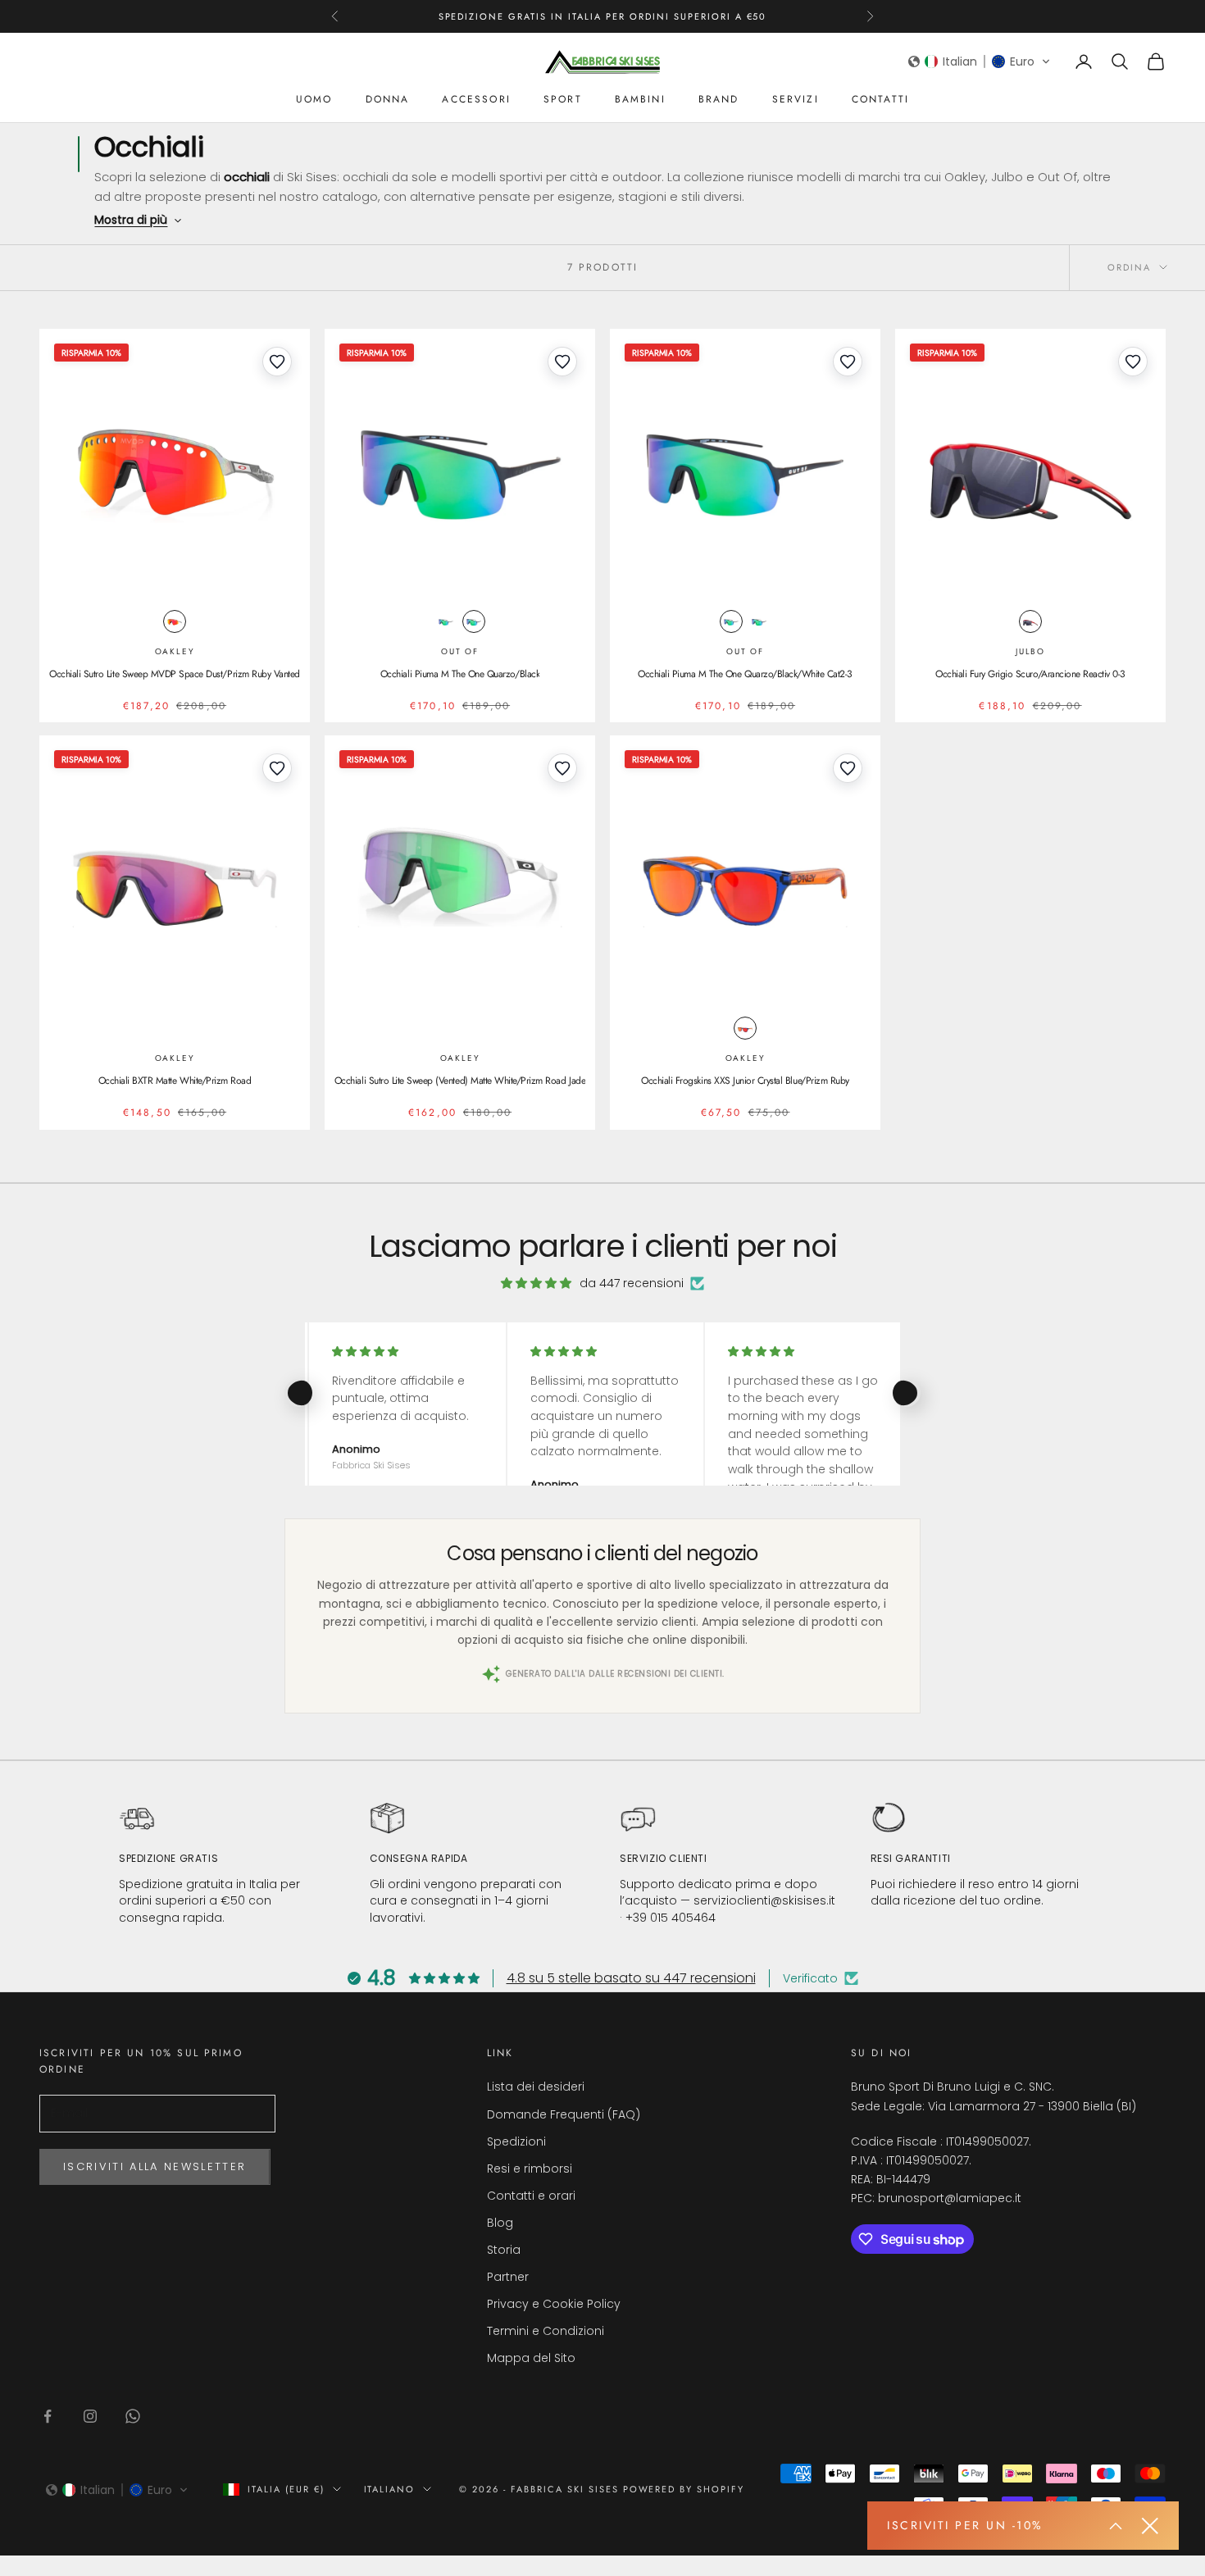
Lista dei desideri (536, 2087)
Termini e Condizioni (546, 2331)
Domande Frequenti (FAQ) (564, 2114)
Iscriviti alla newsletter (155, 2166)
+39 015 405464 (671, 1918)
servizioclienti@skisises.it (764, 1900)
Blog (500, 2223)
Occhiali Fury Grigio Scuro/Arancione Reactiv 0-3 (1030, 674)
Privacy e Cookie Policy (554, 2304)
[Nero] (446, 621)
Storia (504, 2250)
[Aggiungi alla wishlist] (277, 362)
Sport (563, 99)
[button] (980, 61)
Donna (388, 99)
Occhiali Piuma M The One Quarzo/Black (460, 674)
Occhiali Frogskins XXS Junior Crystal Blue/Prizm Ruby (745, 1081)
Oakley (175, 651)
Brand (719, 99)
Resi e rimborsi (530, 2169)
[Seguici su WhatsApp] (133, 2416)
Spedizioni (516, 2141)
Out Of (460, 651)
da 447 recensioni (632, 1283)
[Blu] (745, 1028)
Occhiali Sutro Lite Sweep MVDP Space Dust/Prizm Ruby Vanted (175, 674)
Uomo (314, 99)
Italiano (390, 2489)
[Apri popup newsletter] (1116, 2526)
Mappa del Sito (531, 2358)
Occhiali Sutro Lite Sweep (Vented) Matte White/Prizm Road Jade (460, 1081)
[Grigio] (175, 621)
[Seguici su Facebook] (48, 2416)
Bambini (640, 99)
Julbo (1030, 651)
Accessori (476, 99)
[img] (536, 1283)
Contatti (880, 99)
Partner (508, 2277)
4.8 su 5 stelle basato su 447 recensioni (631, 1978)
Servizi (796, 99)
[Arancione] (1030, 621)
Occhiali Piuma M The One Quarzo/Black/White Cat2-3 (745, 674)
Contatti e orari (531, 2196)
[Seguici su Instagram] (90, 2416)
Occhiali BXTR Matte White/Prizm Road (175, 1081)
